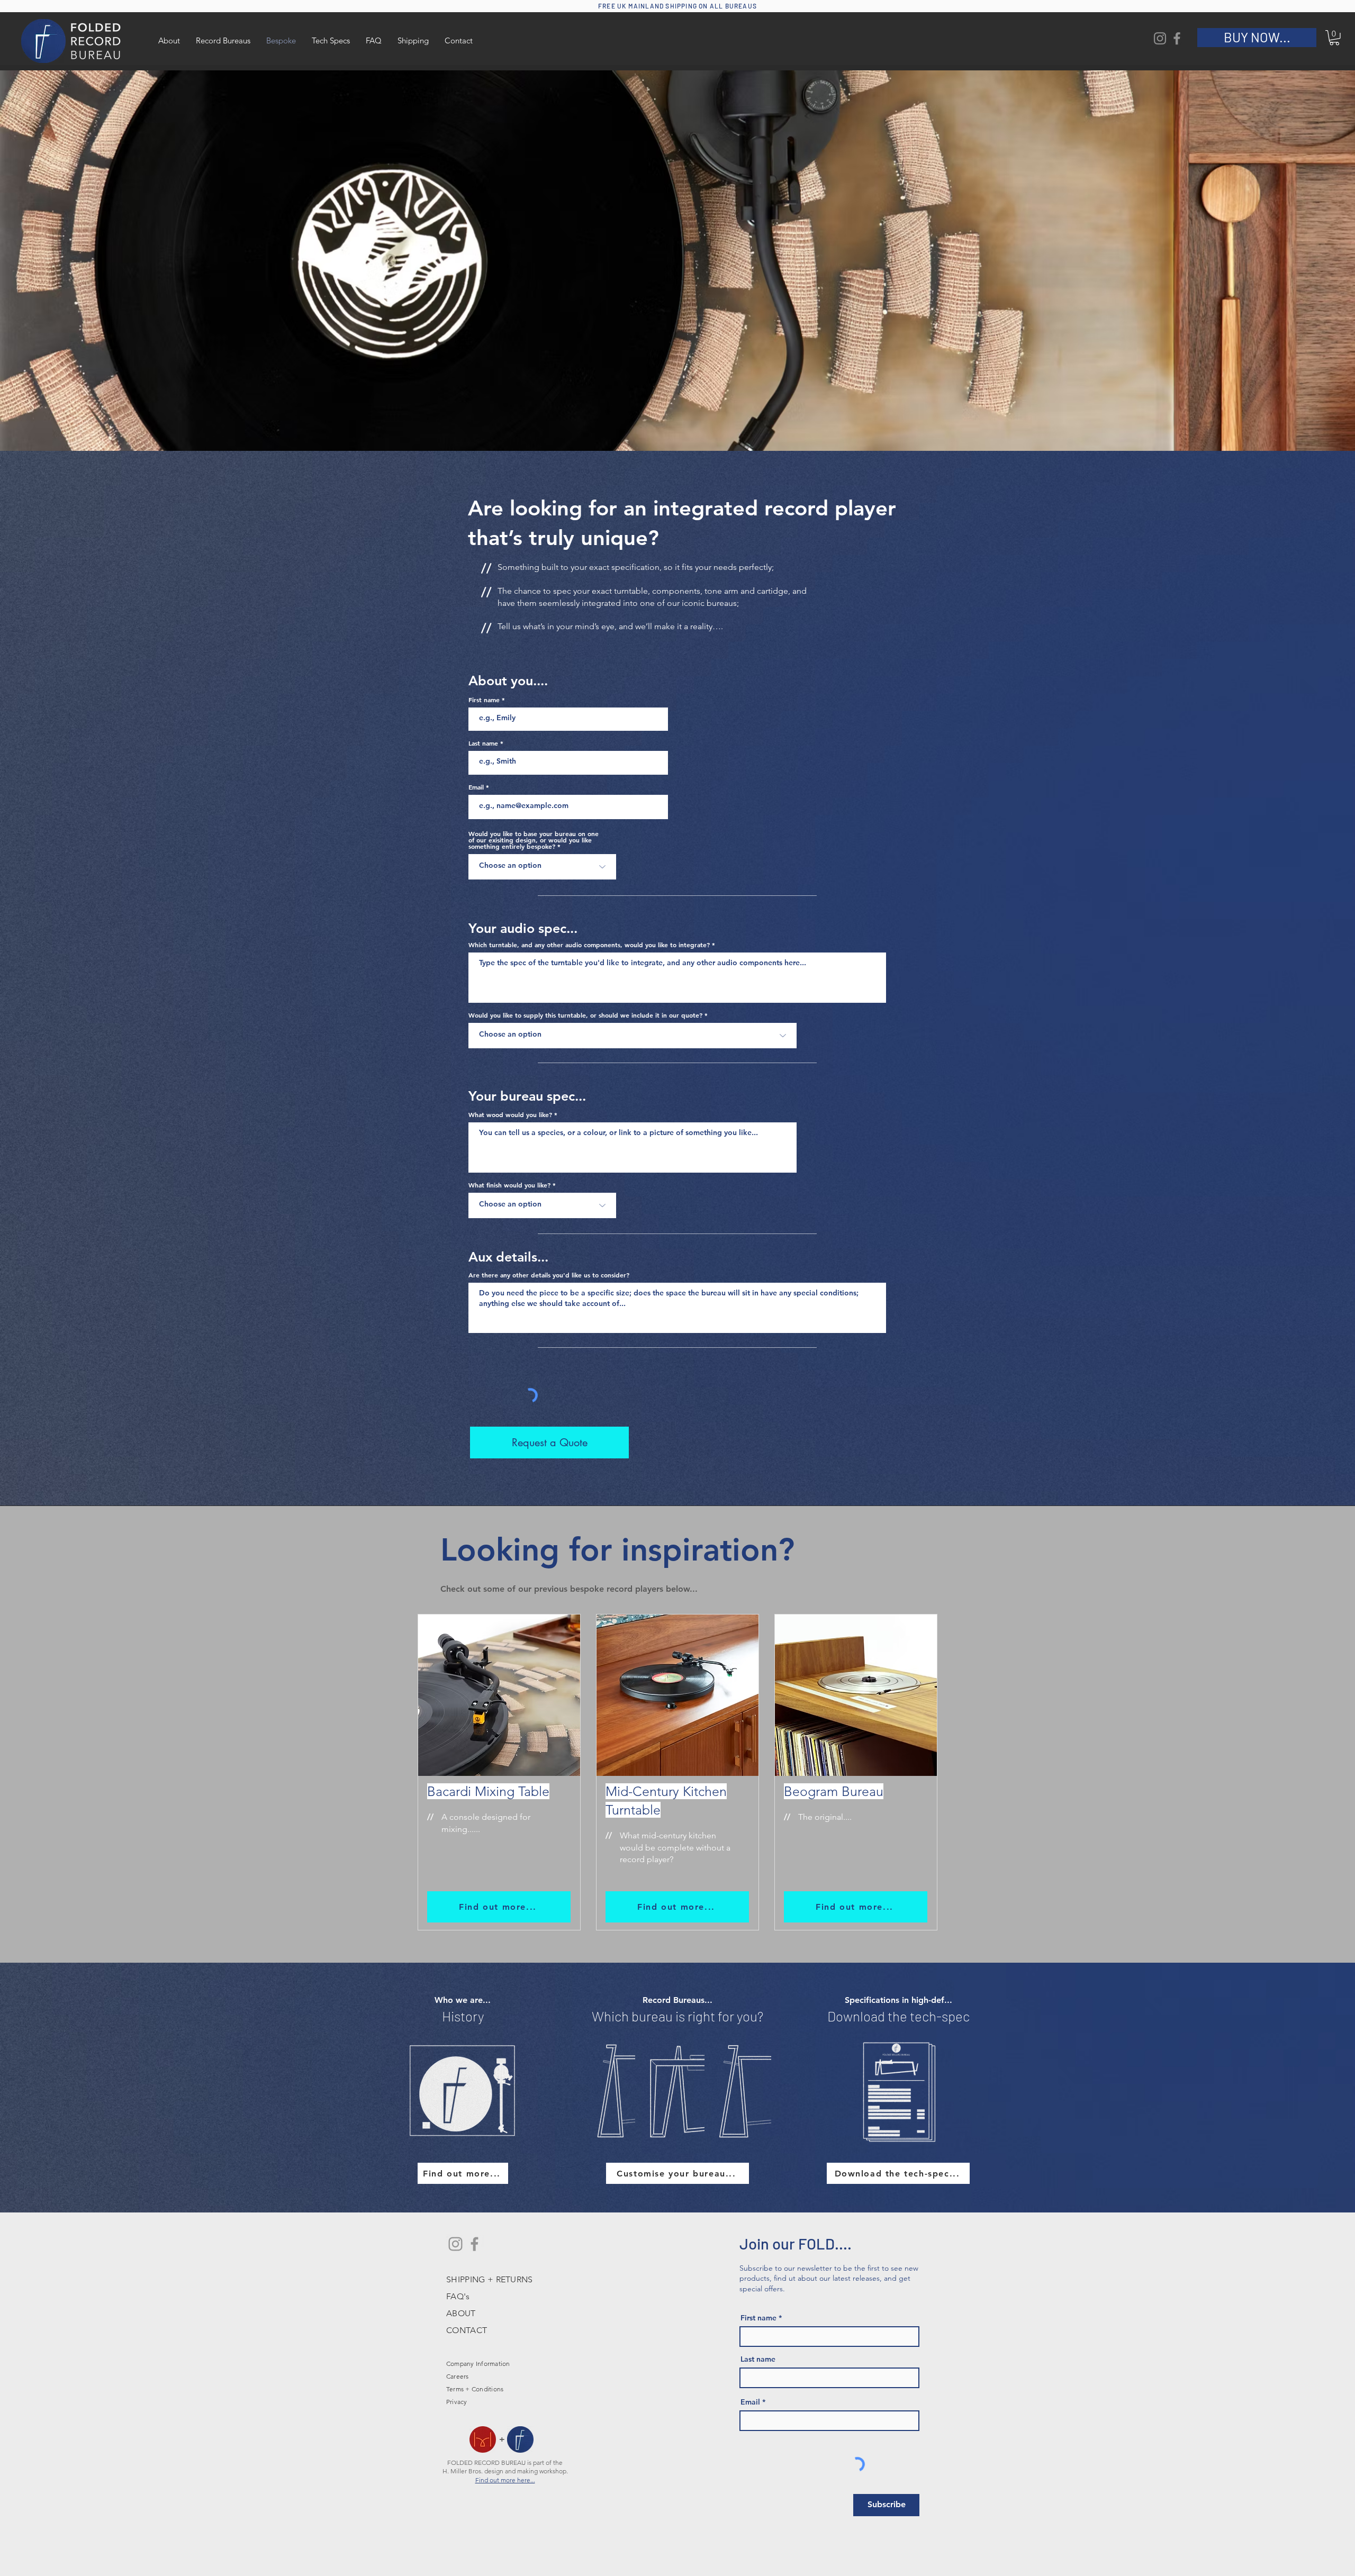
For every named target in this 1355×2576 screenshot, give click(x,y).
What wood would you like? (510, 1114)
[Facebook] (1177, 38)
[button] (1334, 38)
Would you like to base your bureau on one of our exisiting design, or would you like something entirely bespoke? (534, 840)
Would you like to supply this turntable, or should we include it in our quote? (585, 1015)
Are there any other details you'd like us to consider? (549, 1275)
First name (484, 700)
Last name (483, 743)
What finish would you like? (509, 1185)
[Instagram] (1160, 38)
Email (476, 787)
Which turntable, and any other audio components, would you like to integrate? (589, 945)
